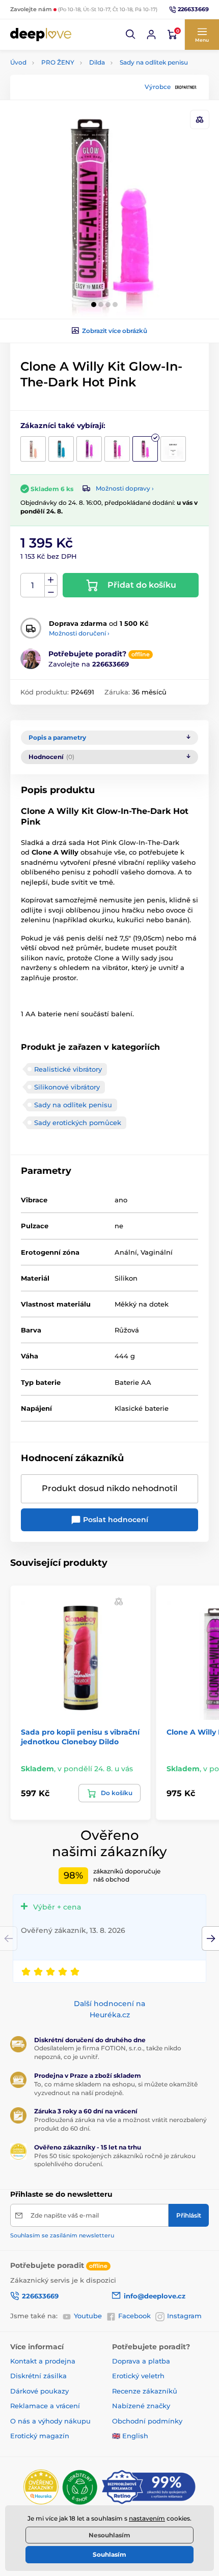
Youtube (88, 2316)
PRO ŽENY (58, 62)
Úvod (18, 62)
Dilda (97, 62)
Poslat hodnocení (115, 1520)
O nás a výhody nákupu (50, 2421)
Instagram (184, 2316)
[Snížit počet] (51, 592)
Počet (33, 585)
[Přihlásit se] (151, 35)
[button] (131, 35)
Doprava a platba (141, 2361)
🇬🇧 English (130, 2436)
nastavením (147, 2518)
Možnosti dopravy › (125, 488)
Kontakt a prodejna (43, 2361)
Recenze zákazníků (145, 2391)
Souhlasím (109, 2554)
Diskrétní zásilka (38, 2376)
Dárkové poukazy (39, 2391)
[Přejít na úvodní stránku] (41, 34)
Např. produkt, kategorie (76, 101)
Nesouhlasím (109, 2535)
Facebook (134, 2316)
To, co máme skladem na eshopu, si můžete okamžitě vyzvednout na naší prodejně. (116, 2088)
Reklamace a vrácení (45, 2406)
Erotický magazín (40, 2436)
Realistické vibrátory (68, 1069)
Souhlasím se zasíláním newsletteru (62, 2235)
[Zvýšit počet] (51, 580)
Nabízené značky (141, 2406)
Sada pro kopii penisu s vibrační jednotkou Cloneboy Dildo (80, 1737)
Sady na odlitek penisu (154, 62)
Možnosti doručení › (79, 633)
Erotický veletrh (138, 2376)
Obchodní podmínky (147, 2421)
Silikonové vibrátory (67, 1087)
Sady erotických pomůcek (78, 1123)
